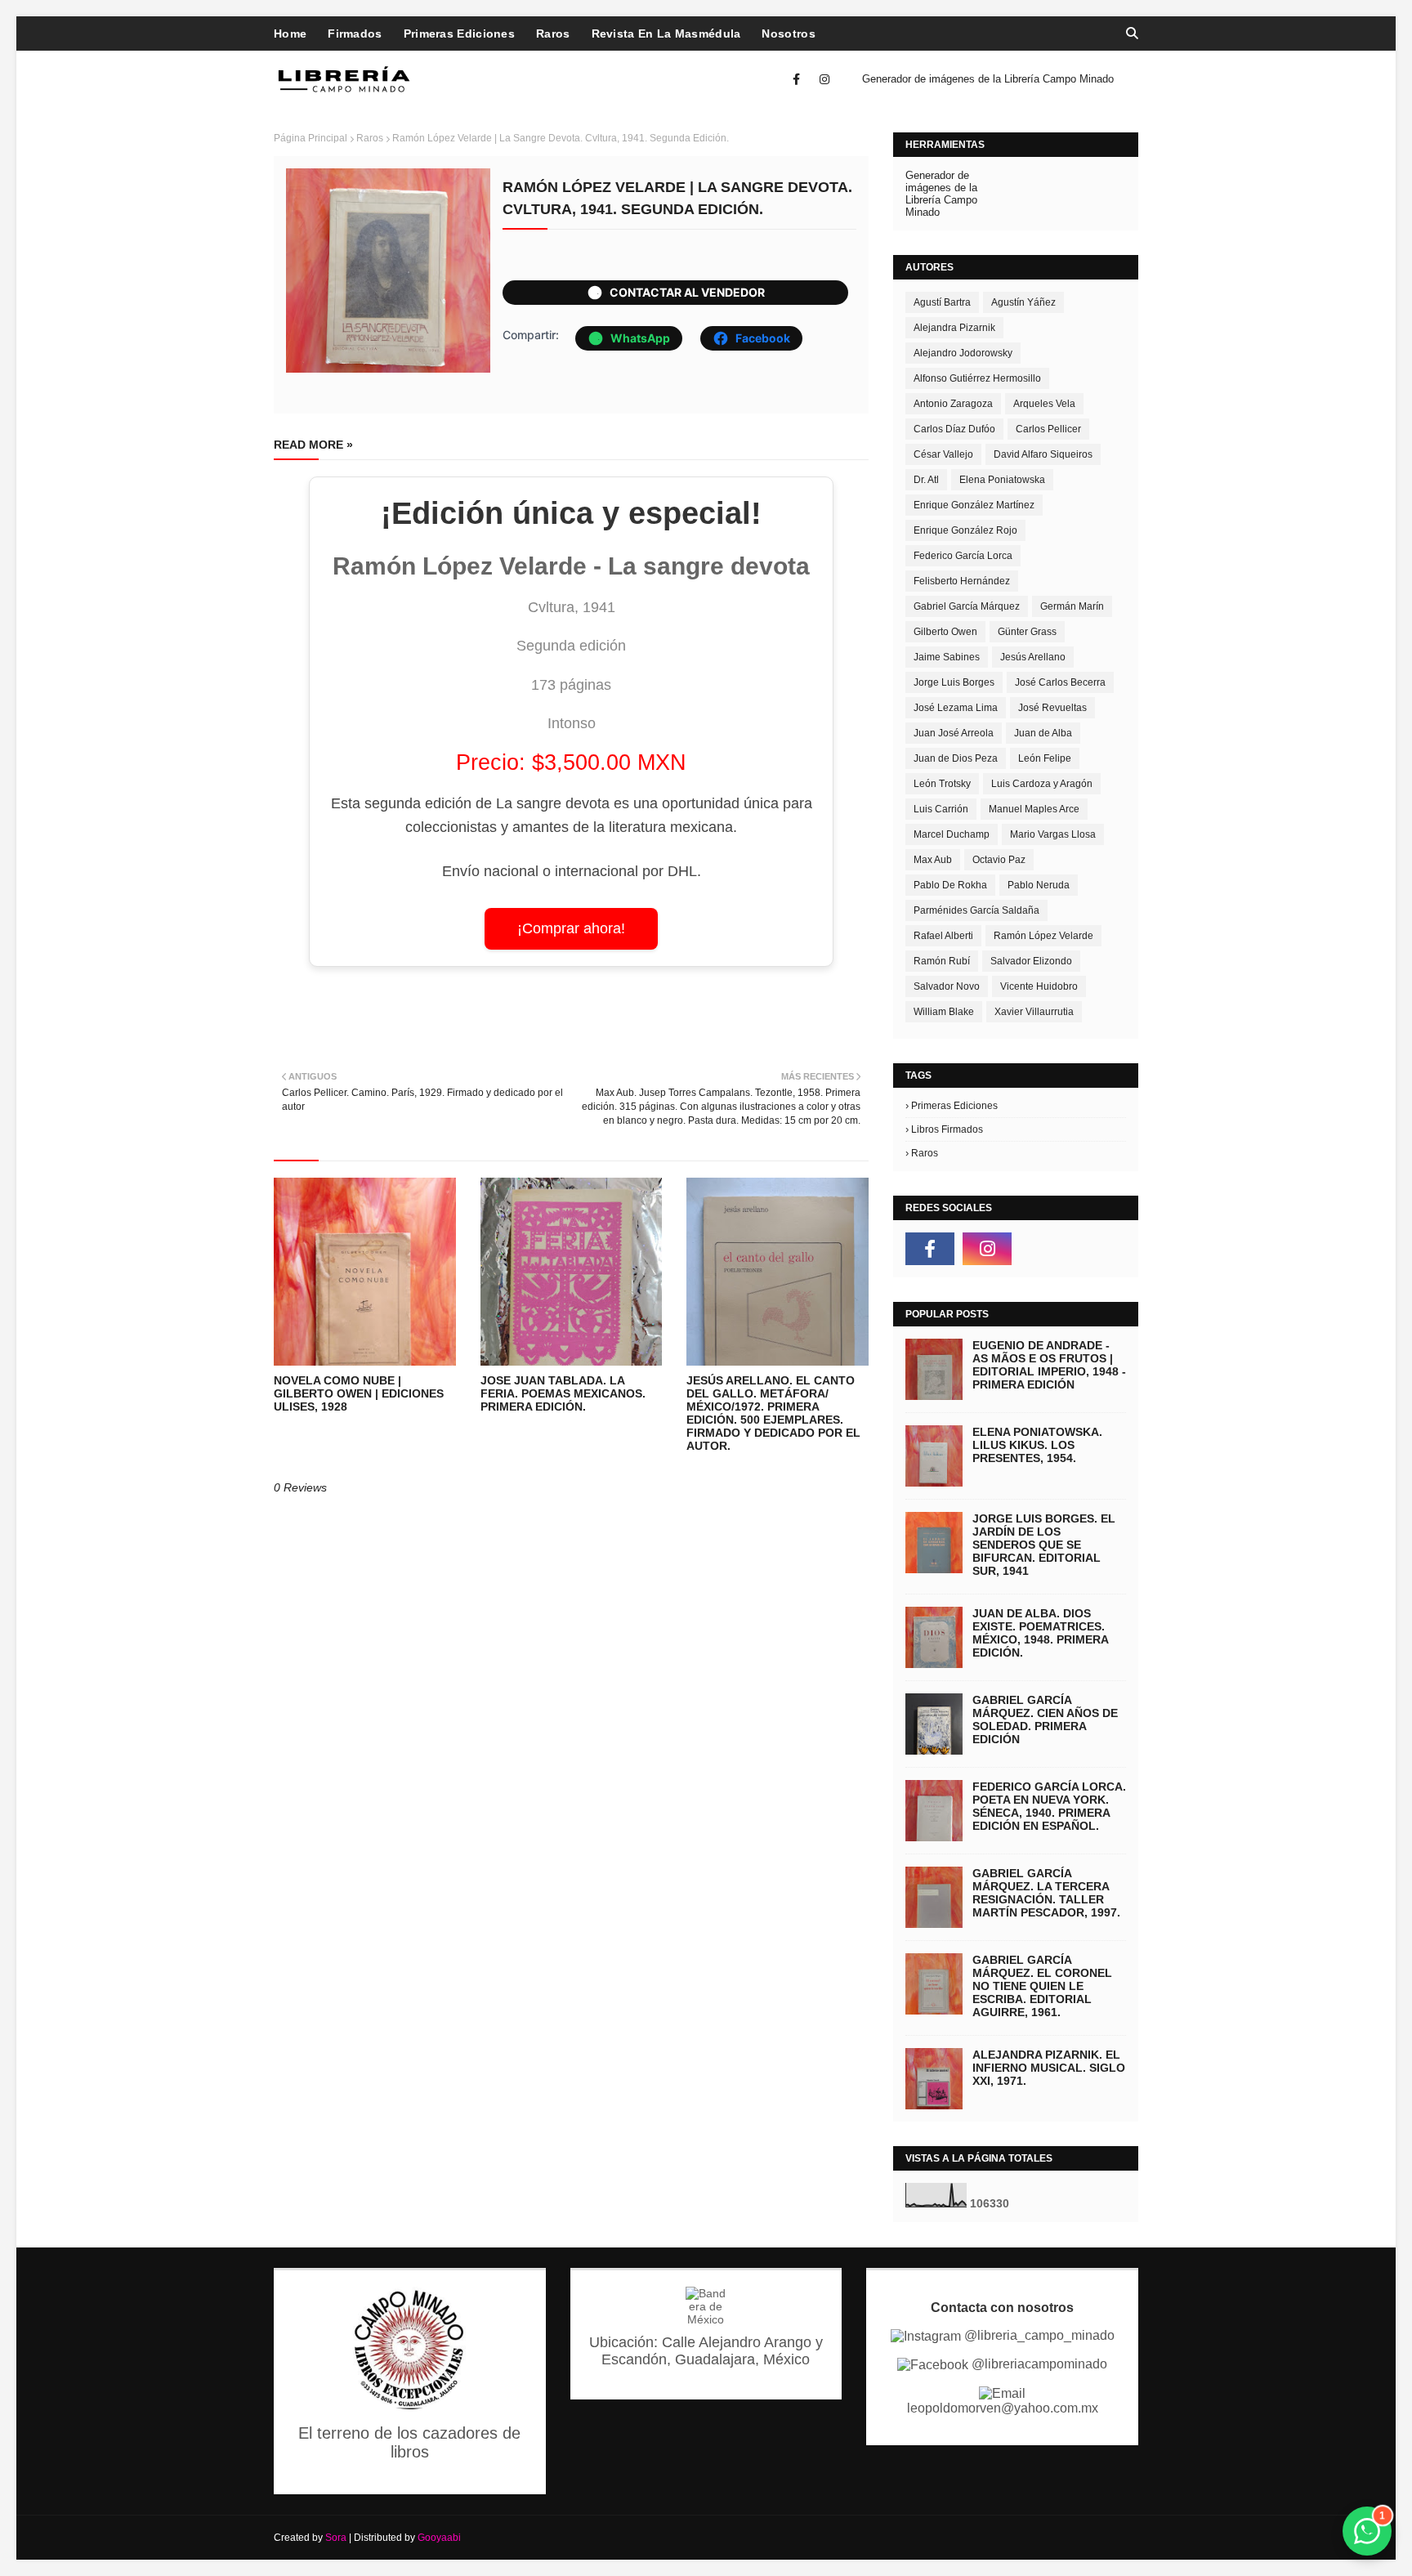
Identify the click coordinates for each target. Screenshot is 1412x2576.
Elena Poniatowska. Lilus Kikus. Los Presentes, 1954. (1037, 1445)
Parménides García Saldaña (976, 910)
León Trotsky (942, 784)
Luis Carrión (941, 809)
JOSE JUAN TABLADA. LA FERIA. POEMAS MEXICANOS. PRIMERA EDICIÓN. (563, 1393)
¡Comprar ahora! (571, 928)
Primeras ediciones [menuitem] (459, 34)
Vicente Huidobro (1039, 986)
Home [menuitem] (290, 34)
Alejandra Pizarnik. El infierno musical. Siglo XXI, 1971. (1049, 2068)
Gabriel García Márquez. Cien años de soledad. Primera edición (1045, 1720)
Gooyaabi (439, 2538)
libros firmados (947, 1129)
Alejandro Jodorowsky (963, 353)
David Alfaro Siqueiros (1043, 454)
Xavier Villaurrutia (1034, 1012)
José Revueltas (1052, 708)
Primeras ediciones (954, 1106)
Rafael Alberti (943, 936)
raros (370, 138)
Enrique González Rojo (965, 530)
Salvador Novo (947, 986)
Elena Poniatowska (1002, 480)
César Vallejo (943, 454)
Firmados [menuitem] (355, 34)
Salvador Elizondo (1031, 961)
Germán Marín (1072, 606)
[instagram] (822, 79)
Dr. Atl (926, 480)
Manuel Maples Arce (1034, 809)
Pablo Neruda (1039, 885)
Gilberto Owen (945, 632)
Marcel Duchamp (952, 834)
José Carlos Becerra (1060, 682)
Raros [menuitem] (553, 34)
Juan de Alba (1043, 733)
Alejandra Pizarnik (954, 328)
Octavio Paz (999, 860)
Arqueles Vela (1044, 404)
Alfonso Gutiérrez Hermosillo (977, 378)
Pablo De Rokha (950, 885)
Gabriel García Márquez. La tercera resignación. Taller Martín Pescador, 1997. (1046, 1893)
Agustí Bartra (942, 302)
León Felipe (1045, 758)
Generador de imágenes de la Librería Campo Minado (988, 79)
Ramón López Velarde (1043, 936)
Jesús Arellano (1033, 657)
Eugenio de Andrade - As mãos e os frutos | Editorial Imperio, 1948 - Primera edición (1049, 1365)
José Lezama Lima (956, 708)
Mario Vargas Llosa (1053, 834)
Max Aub (933, 860)
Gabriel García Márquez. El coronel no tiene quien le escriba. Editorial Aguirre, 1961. (1042, 1986)
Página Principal (311, 138)
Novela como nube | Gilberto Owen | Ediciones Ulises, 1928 (359, 1393)
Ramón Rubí (942, 961)
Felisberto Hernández (962, 581)
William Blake (944, 1012)
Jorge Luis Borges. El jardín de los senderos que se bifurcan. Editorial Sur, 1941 (1044, 1545)
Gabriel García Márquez (967, 606)
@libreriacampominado (1038, 2364)
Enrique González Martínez (974, 505)
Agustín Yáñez (1023, 302)
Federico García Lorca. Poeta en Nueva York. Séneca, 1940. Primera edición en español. (1049, 1806)
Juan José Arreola (954, 733)
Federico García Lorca (963, 556)
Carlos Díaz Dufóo (954, 429)
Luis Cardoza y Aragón (1042, 784)
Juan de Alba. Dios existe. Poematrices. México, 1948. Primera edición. (1040, 1633)
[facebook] (796, 79)
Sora (336, 2538)
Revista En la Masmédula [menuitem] (666, 34)
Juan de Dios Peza (956, 758)
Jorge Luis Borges (954, 682)
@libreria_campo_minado (1038, 2335)
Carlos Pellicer (1048, 429)
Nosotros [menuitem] (788, 34)
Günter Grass (1027, 632)
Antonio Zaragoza (953, 404)
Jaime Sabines (947, 657)
